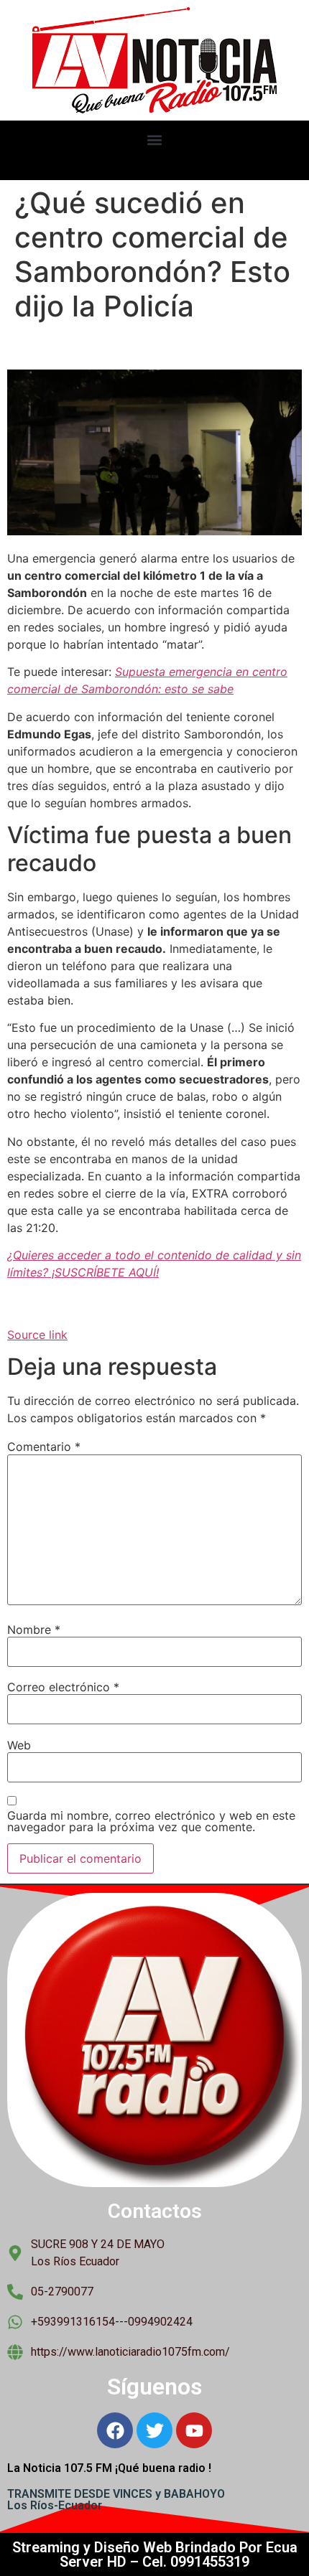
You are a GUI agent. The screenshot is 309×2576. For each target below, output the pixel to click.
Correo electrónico (63, 1687)
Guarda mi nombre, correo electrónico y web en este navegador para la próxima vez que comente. (151, 1821)
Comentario (44, 1447)
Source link (37, 1335)
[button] (155, 140)
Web (19, 1745)
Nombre (34, 1630)
